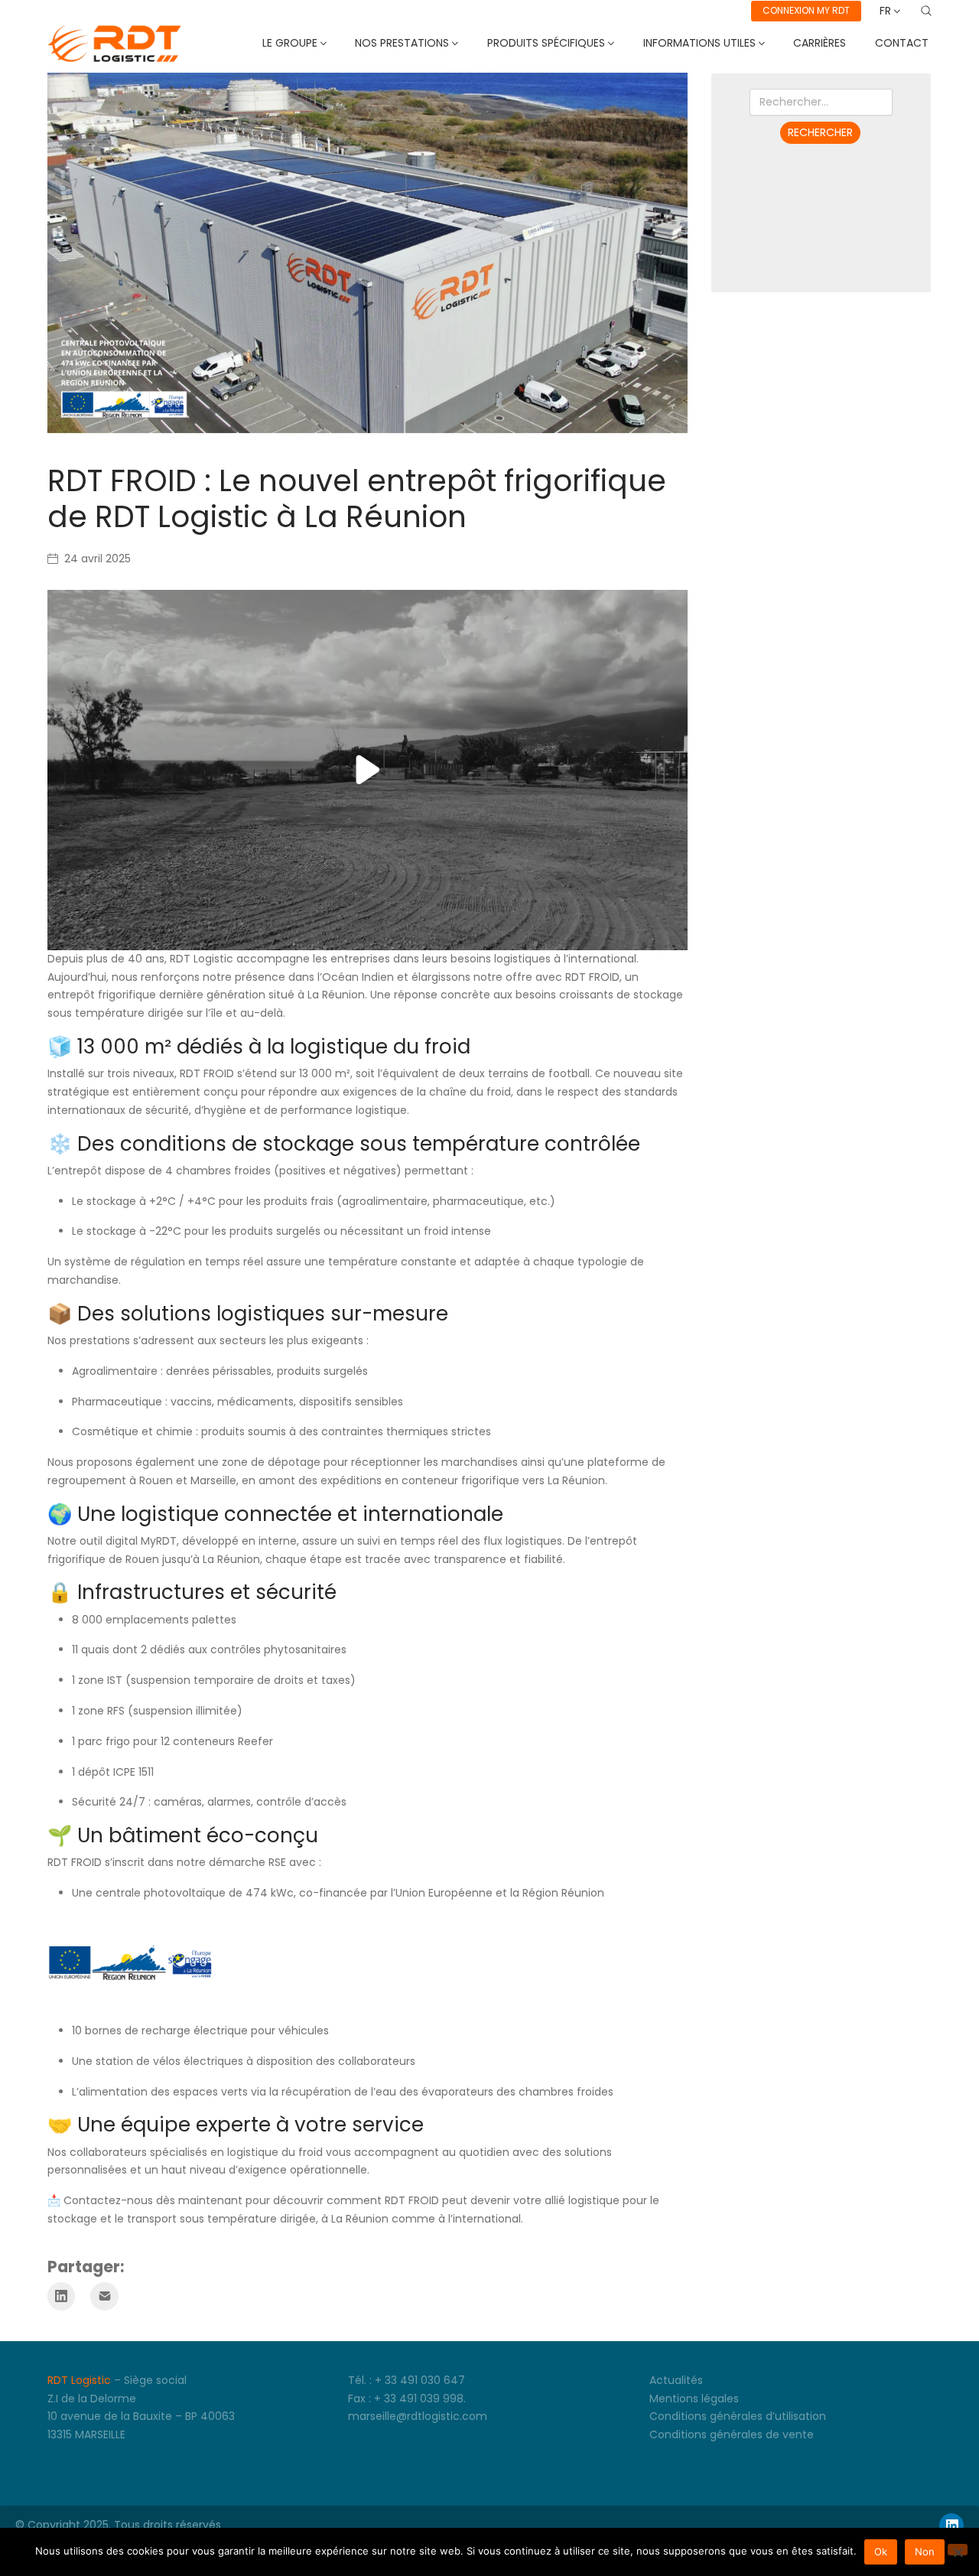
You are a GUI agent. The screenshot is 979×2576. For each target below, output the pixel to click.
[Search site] (926, 11)
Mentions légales (694, 2399)
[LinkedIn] (62, 2296)
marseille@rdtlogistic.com (418, 2416)
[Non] (958, 2550)
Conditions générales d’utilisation (738, 2416)
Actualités (676, 2380)
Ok (881, 2552)
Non (925, 2552)
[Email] (104, 2296)
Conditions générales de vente (732, 2434)
